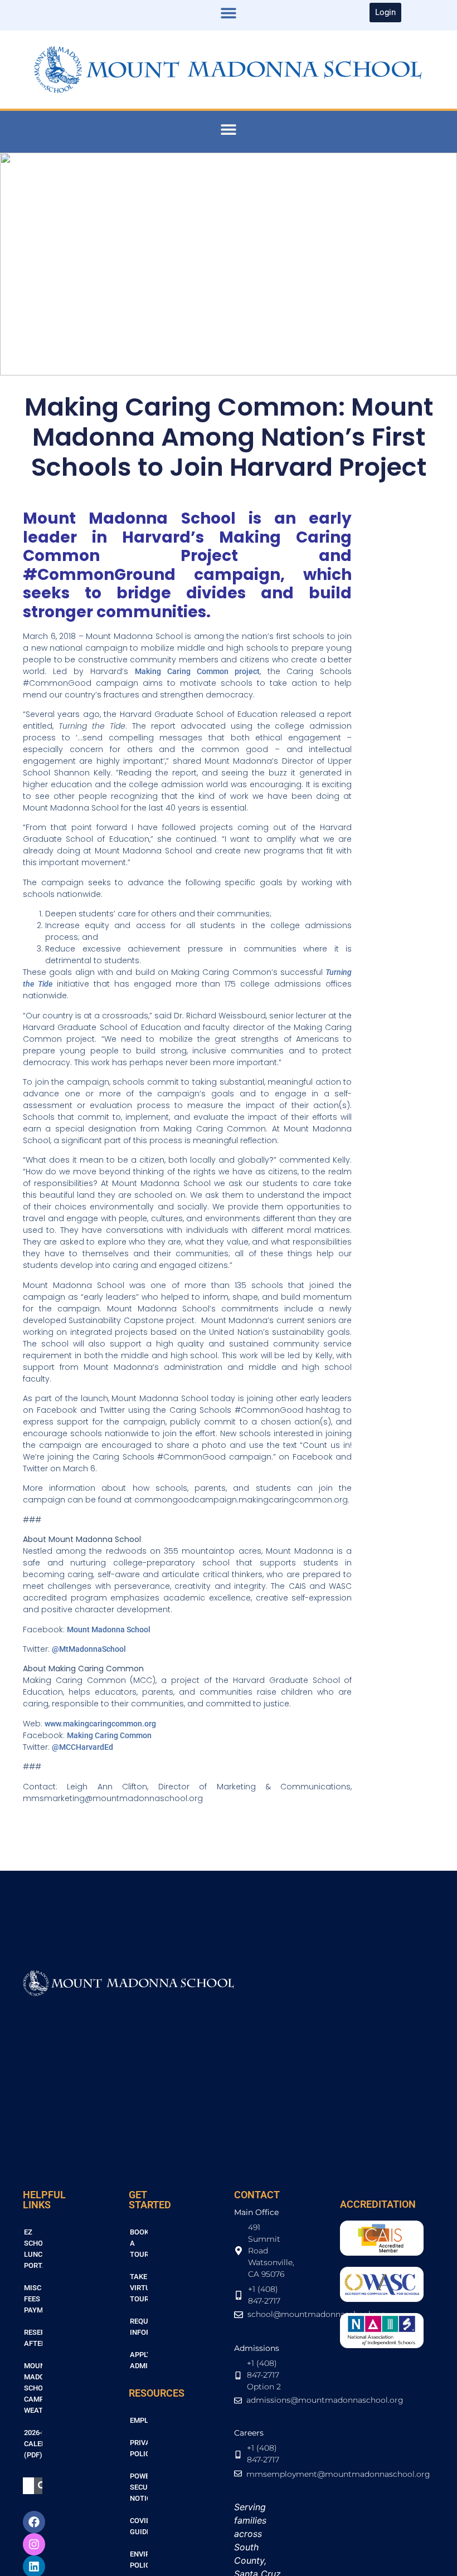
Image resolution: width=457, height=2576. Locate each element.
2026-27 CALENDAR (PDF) (33, 2444)
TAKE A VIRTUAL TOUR (139, 2288)
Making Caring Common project (197, 671)
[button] (229, 13)
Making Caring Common (109, 1735)
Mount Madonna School (109, 1629)
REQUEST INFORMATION (139, 2327)
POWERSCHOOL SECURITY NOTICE (139, 2487)
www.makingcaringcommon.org (100, 1724)
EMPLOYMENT (139, 2420)
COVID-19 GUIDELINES (139, 2526)
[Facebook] (34, 2522)
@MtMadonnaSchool (89, 1649)
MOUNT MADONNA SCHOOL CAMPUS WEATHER (33, 2388)
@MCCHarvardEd (82, 1747)
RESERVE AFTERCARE (33, 2338)
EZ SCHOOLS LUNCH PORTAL (33, 2249)
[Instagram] (34, 2544)
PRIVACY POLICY (139, 2448)
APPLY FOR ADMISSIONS (139, 2360)
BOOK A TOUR (139, 2243)
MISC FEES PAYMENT (33, 2299)
